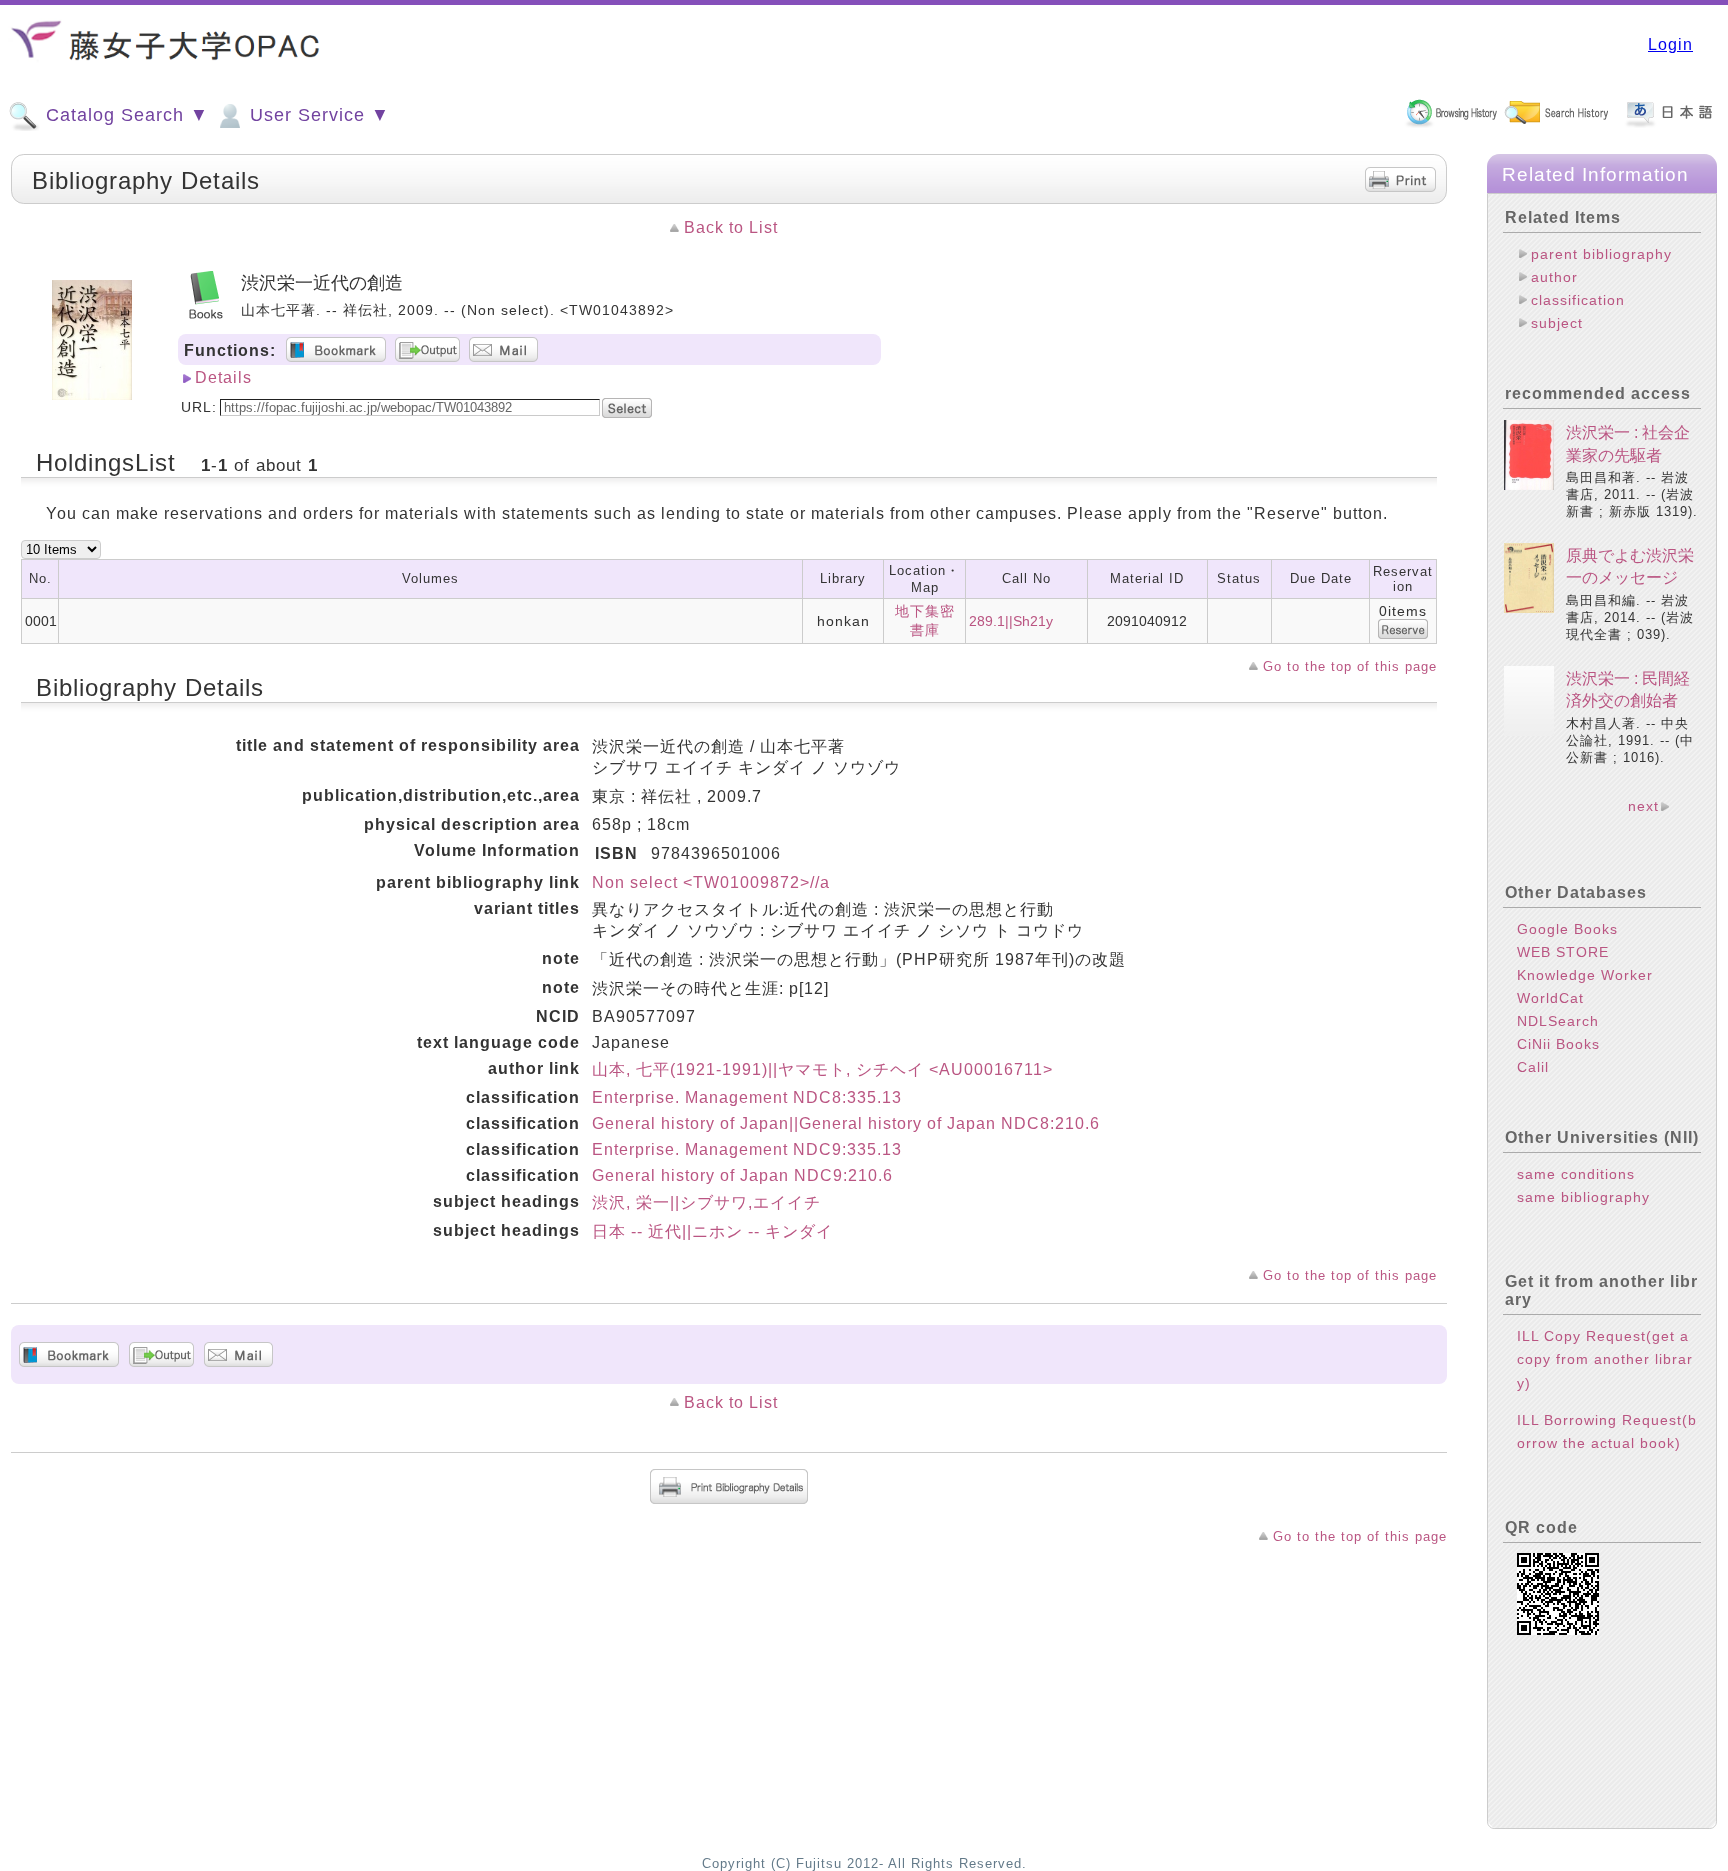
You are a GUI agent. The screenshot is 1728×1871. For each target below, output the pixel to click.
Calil (1533, 1067)
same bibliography (1583, 1197)
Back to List (731, 227)
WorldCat (1550, 998)
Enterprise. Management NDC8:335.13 (747, 1097)
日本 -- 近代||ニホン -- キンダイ (712, 1231)
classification (1578, 300)
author (1554, 277)
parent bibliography (1601, 254)
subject (1557, 323)
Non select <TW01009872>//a (711, 882)
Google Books (1567, 929)
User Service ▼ (317, 115)
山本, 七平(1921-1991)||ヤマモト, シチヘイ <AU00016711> (822, 1069)
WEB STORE (1563, 952)
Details (223, 377)
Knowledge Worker (1585, 975)
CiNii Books (1558, 1044)
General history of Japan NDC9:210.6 (742, 1175)
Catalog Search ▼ (124, 115)
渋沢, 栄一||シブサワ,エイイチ (706, 1202)
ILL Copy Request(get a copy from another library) (1605, 1359)
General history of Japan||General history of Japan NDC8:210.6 (846, 1123)
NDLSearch (1558, 1021)
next (1643, 806)
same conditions (1576, 1174)
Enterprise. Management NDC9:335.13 (747, 1149)
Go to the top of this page (1350, 666)
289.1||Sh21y (1011, 621)
